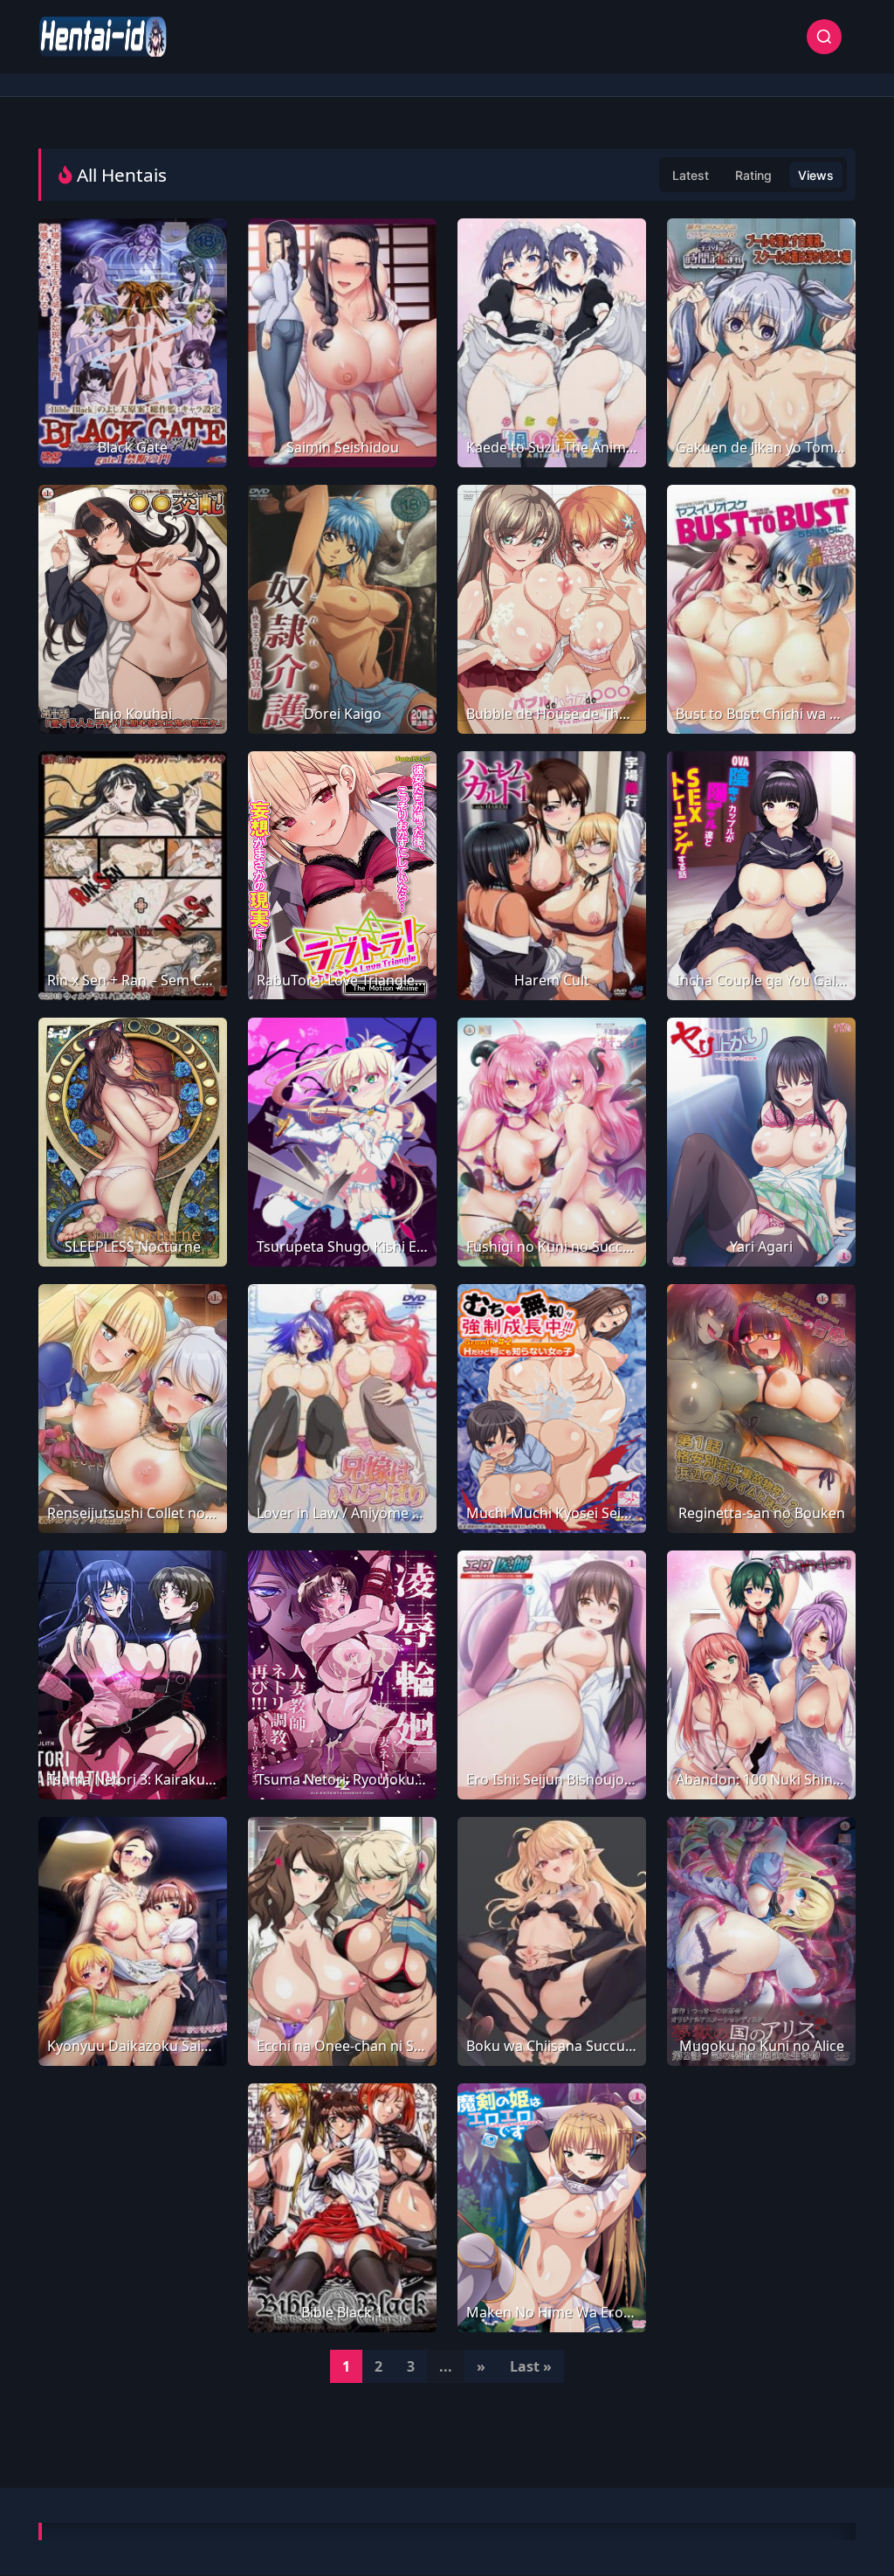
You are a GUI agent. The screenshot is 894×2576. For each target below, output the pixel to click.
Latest (691, 175)
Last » (531, 2366)
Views (816, 175)
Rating (753, 175)
